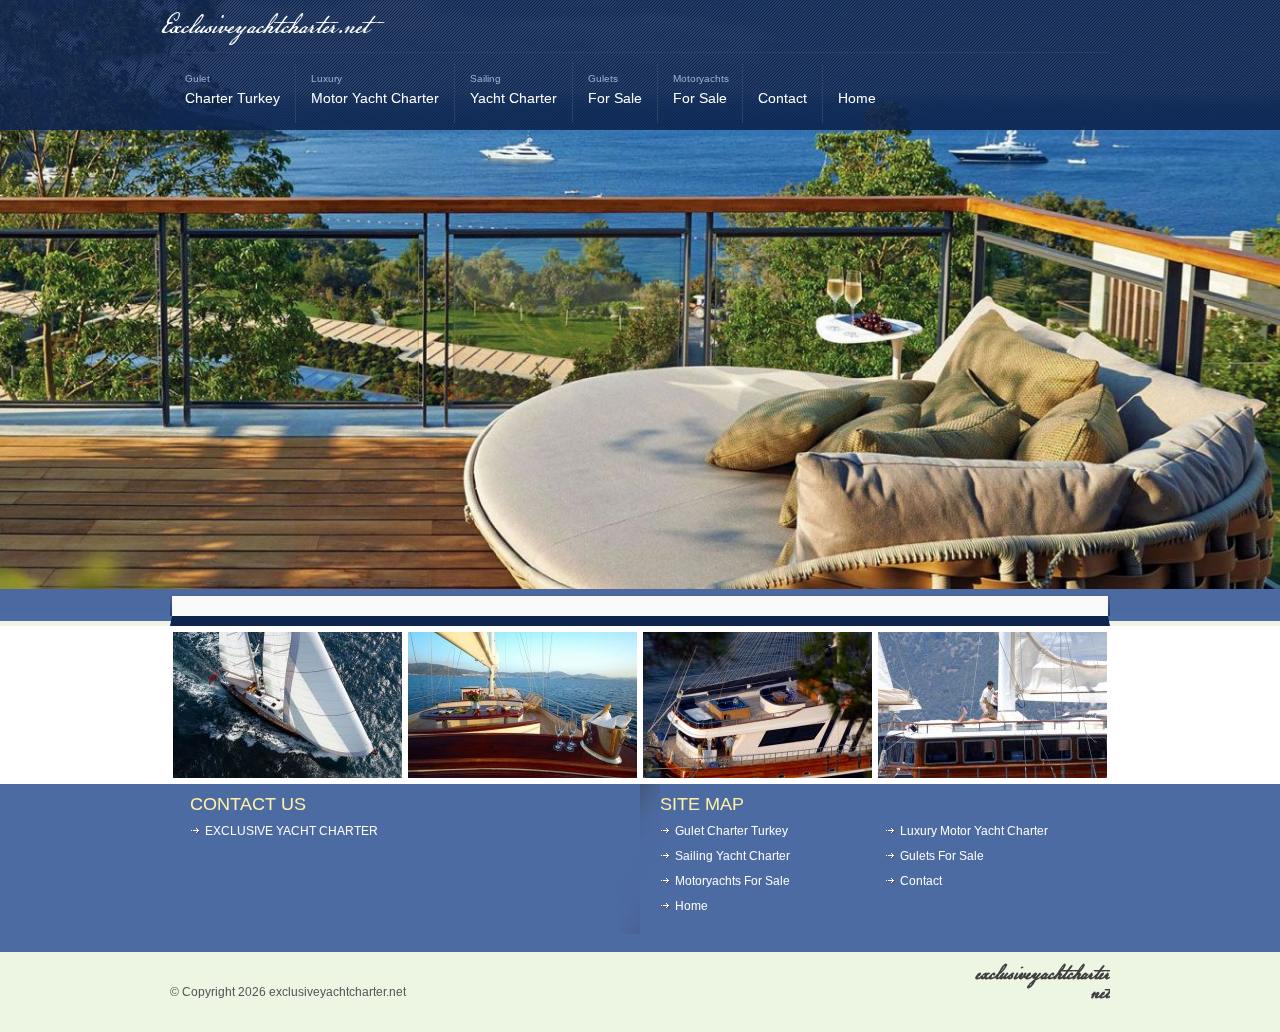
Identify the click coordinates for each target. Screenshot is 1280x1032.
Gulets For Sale (942, 856)
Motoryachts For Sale (732, 881)
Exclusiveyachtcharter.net (264, 27)
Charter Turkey (232, 89)
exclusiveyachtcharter (1043, 983)
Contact (782, 98)
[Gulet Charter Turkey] (522, 772)
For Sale (615, 89)
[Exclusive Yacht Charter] (287, 772)
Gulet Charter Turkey (731, 831)
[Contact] (992, 772)
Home (857, 98)
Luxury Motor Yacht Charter (974, 831)
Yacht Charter (513, 89)
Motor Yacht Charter (375, 89)
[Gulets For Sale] (757, 772)
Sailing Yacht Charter (732, 856)
